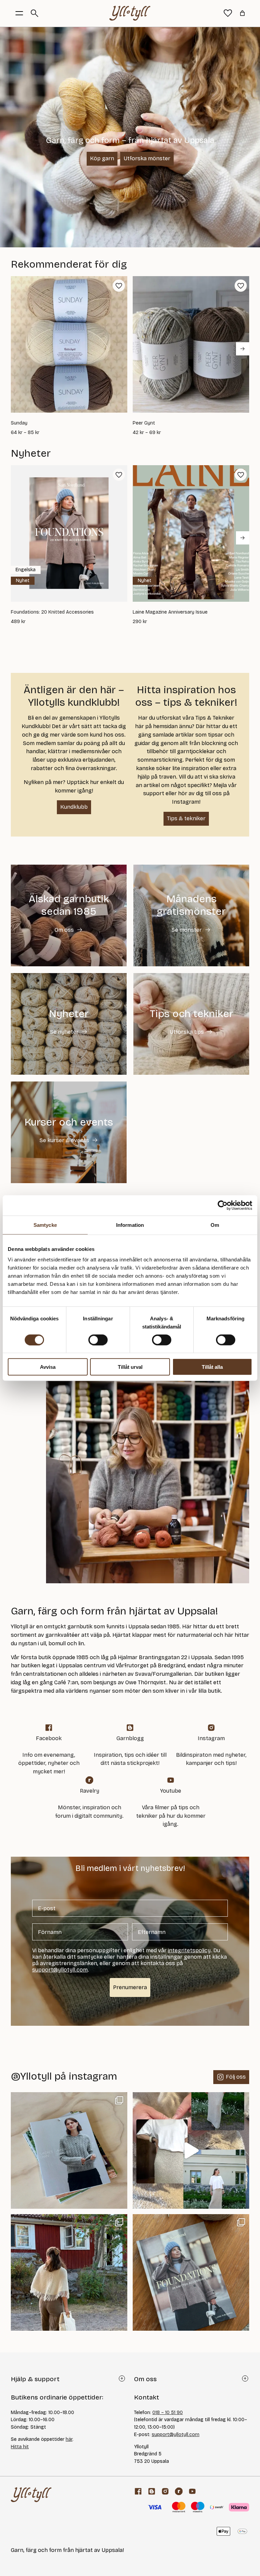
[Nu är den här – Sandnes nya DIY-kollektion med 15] (69, 2150)
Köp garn (102, 158)
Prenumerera (130, 1987)
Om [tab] (215, 1225)
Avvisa (48, 1367)
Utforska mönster (147, 158)
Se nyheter (64, 1032)
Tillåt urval (130, 1367)
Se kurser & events (64, 1140)
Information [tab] (130, 1225)
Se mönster (187, 930)
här (69, 2439)
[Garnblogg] (152, 2491)
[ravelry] (179, 2491)
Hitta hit (20, 2447)
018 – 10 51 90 (168, 2413)
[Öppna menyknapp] (19, 13)
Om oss (64, 930)
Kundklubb (74, 807)
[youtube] (192, 2491)
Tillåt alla (212, 1367)
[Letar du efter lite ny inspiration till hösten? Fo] (191, 2272)
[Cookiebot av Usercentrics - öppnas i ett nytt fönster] (223, 1205)
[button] (119, 286)
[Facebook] (138, 2491)
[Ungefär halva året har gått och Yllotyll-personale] (69, 2272)
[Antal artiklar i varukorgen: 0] (242, 13)
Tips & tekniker (186, 818)
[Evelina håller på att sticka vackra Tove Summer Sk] (191, 2150)
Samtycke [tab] (45, 1225)
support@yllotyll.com (176, 2435)
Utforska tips (187, 1032)
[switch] (98, 1340)
